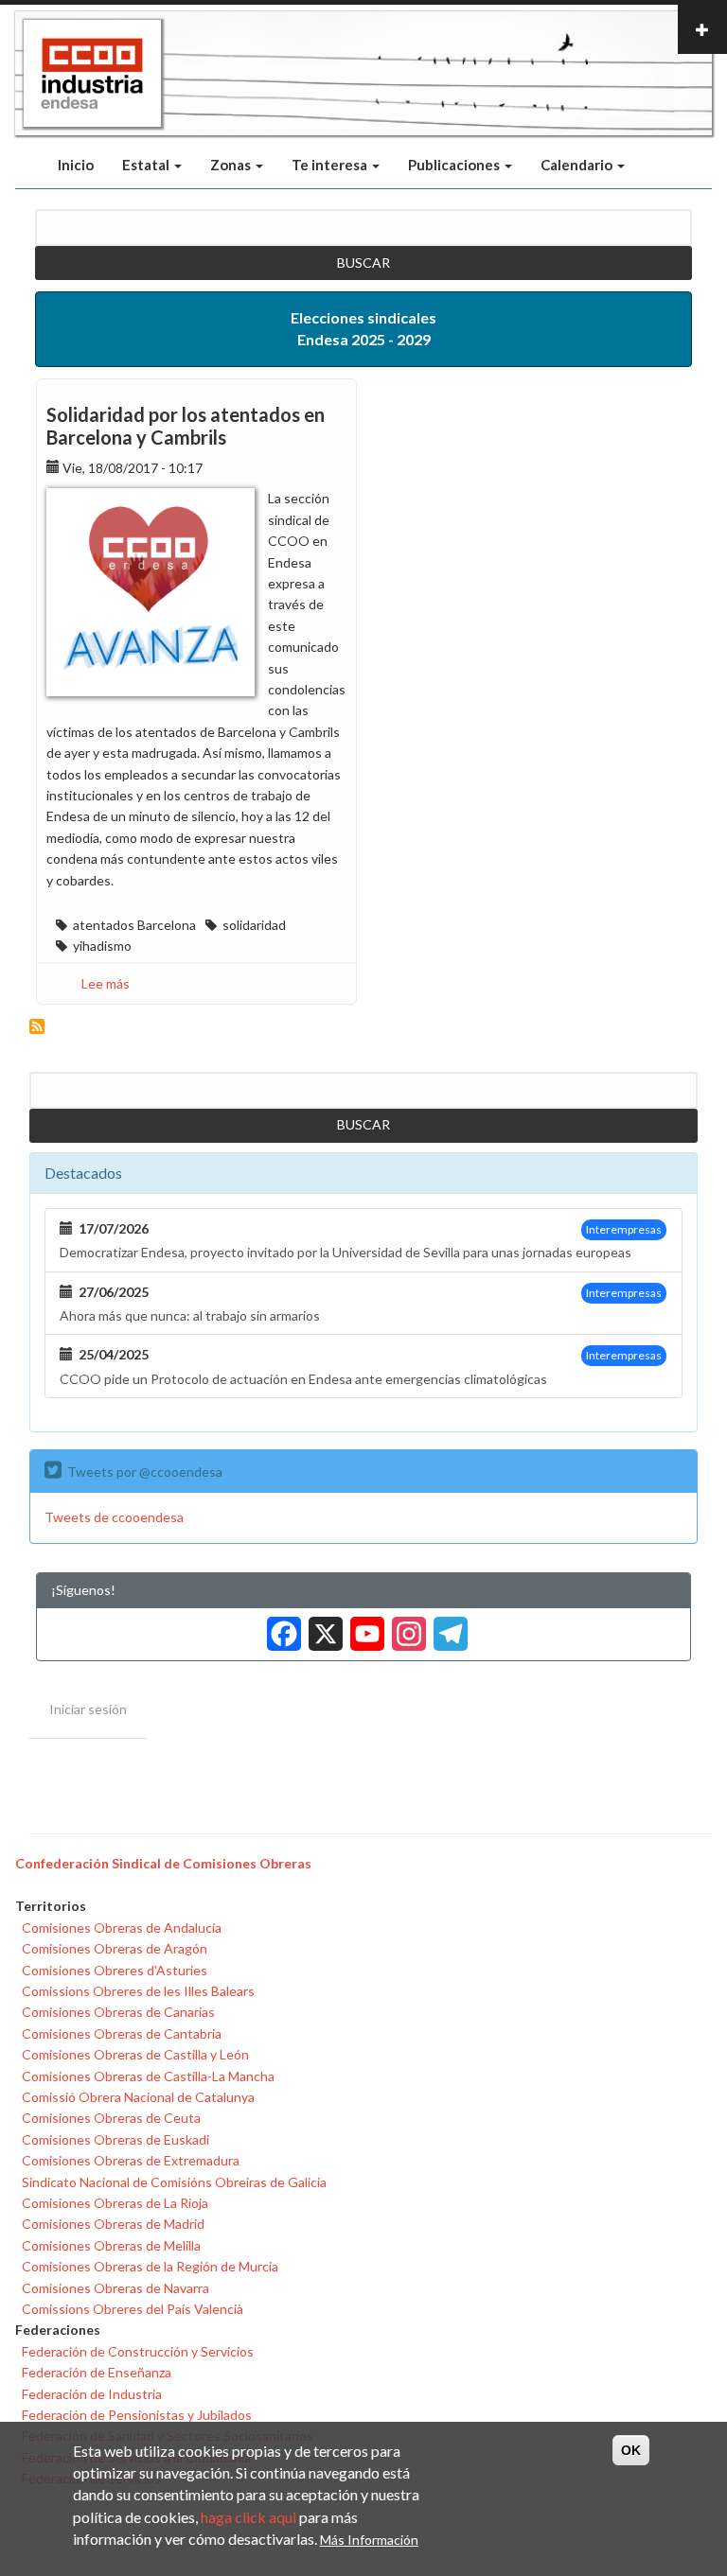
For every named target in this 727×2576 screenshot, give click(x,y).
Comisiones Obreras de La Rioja (115, 2203)
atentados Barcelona (134, 925)
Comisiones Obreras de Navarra (115, 2288)
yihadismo (102, 946)
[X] (322, 1628)
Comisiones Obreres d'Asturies (115, 1970)
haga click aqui (248, 2517)
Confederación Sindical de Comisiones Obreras (163, 1863)
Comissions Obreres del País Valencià (133, 2309)
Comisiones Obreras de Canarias (118, 2012)
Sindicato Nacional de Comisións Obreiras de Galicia (174, 2182)
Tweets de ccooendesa (114, 1517)
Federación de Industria (92, 2394)
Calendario (578, 165)
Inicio (76, 165)
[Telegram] (447, 1628)
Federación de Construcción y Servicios (138, 2351)
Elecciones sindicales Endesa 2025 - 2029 (363, 328)
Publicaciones (455, 165)
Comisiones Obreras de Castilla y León (135, 2054)
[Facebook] (280, 1628)
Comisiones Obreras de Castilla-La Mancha (148, 2076)
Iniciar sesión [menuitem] (88, 1709)
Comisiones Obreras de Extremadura (131, 2160)
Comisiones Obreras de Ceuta (111, 2118)
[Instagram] (405, 1628)
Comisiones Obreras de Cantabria (122, 2033)
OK (631, 2450)
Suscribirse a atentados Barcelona (37, 1026)
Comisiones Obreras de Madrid (113, 2224)
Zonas (232, 165)
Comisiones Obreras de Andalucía (122, 1928)
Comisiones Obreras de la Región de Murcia (150, 2266)
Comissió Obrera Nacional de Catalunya (138, 2097)
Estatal (147, 165)
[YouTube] (363, 1628)
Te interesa (331, 165)
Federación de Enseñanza (97, 2372)
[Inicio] (92, 74)
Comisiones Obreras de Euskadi (115, 2139)
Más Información (369, 2540)
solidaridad (254, 925)
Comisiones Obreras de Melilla (111, 2245)
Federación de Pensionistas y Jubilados (137, 2415)
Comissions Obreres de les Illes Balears (138, 1991)
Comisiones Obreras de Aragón (115, 1948)
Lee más (106, 983)
